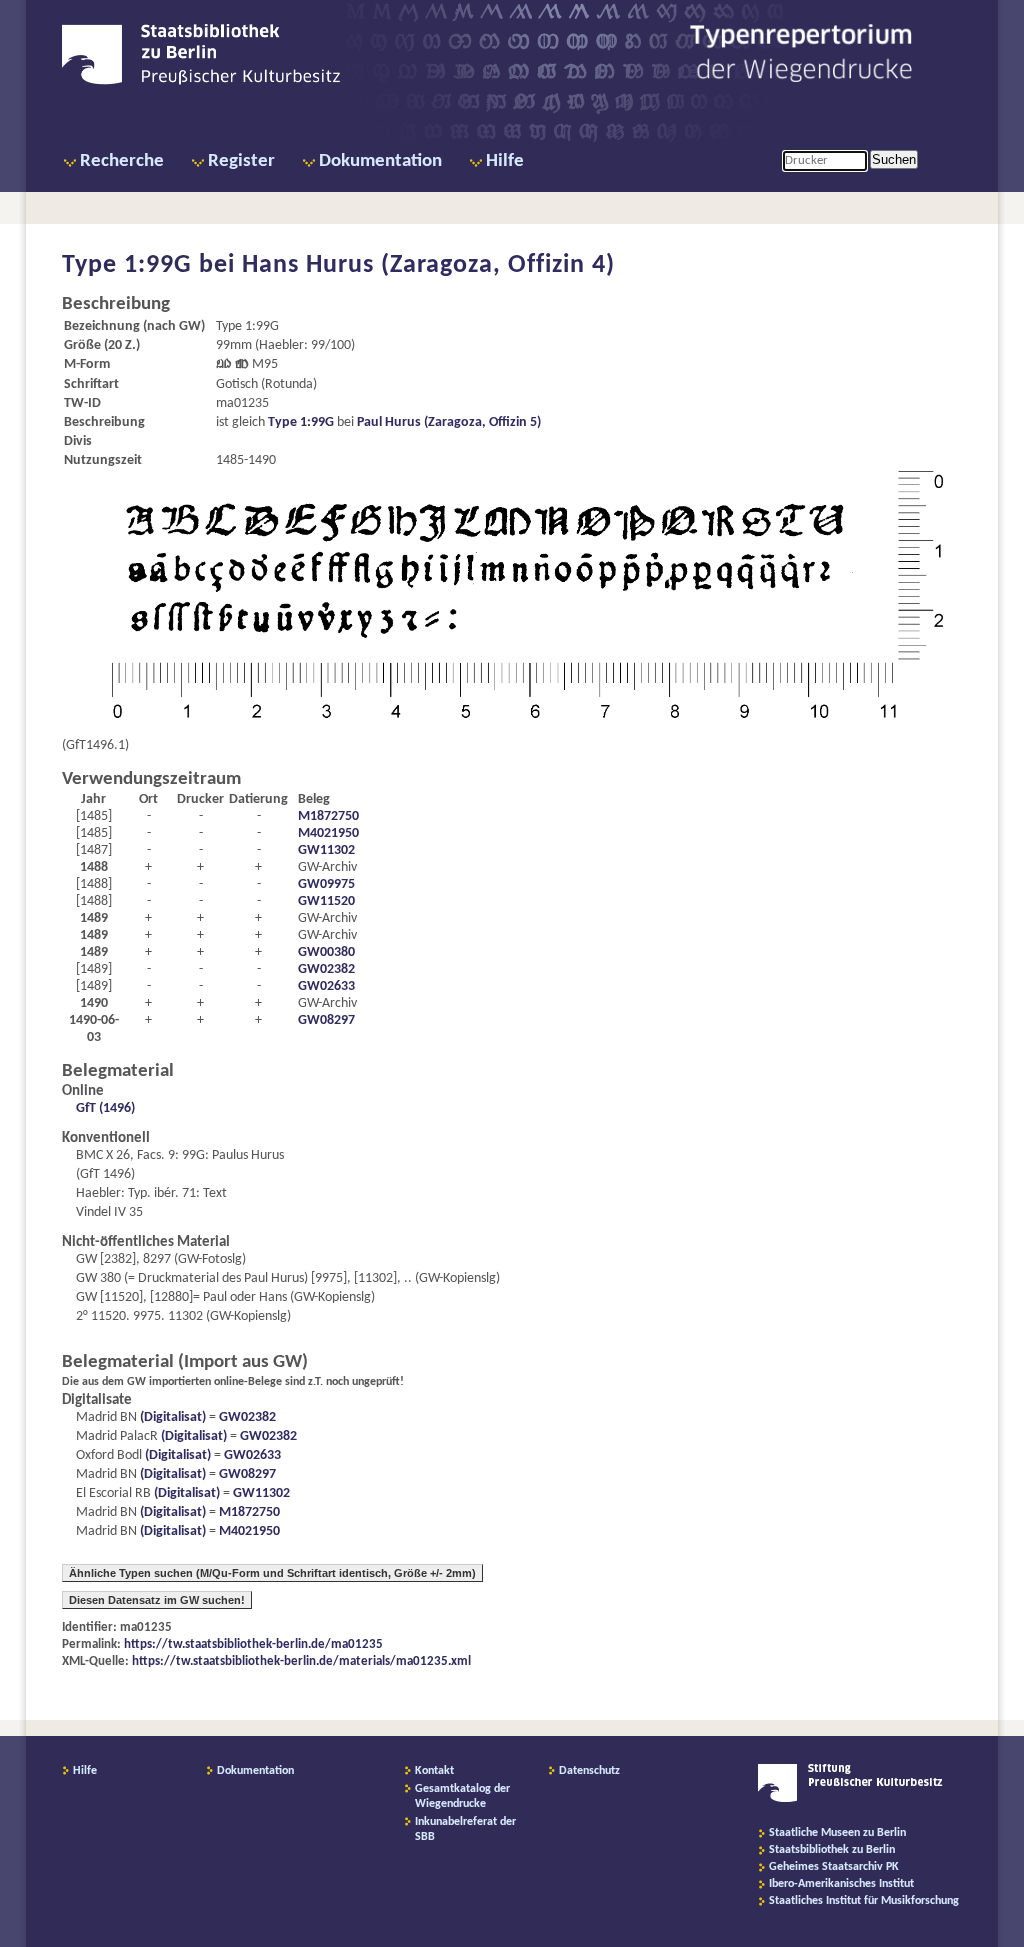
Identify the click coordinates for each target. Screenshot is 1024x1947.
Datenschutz (589, 1771)
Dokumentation (380, 161)
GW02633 (326, 986)
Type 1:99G (301, 422)
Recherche (122, 161)
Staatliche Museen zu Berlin (837, 1833)
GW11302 (326, 850)
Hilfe (505, 161)
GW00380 (326, 952)
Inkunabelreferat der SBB (465, 1829)
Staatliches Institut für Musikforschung (864, 1901)
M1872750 (328, 816)
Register (241, 161)
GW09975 (326, 884)
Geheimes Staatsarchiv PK (834, 1867)
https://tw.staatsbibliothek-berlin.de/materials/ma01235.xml (301, 1661)
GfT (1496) (105, 1108)
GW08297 (326, 1020)
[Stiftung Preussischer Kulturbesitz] (850, 1799)
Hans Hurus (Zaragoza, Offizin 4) (428, 265)
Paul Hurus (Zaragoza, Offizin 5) (449, 422)
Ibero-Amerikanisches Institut (841, 1884)
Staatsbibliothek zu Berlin (832, 1850)
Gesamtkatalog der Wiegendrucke (462, 1796)
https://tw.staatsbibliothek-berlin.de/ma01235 (253, 1644)
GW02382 (326, 969)
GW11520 (326, 901)
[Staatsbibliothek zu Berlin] (201, 82)
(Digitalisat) (171, 1417)
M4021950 (328, 833)
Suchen (894, 159)
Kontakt (434, 1771)
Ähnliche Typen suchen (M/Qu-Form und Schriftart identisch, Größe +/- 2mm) (272, 1573)
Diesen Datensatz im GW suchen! (157, 1600)
